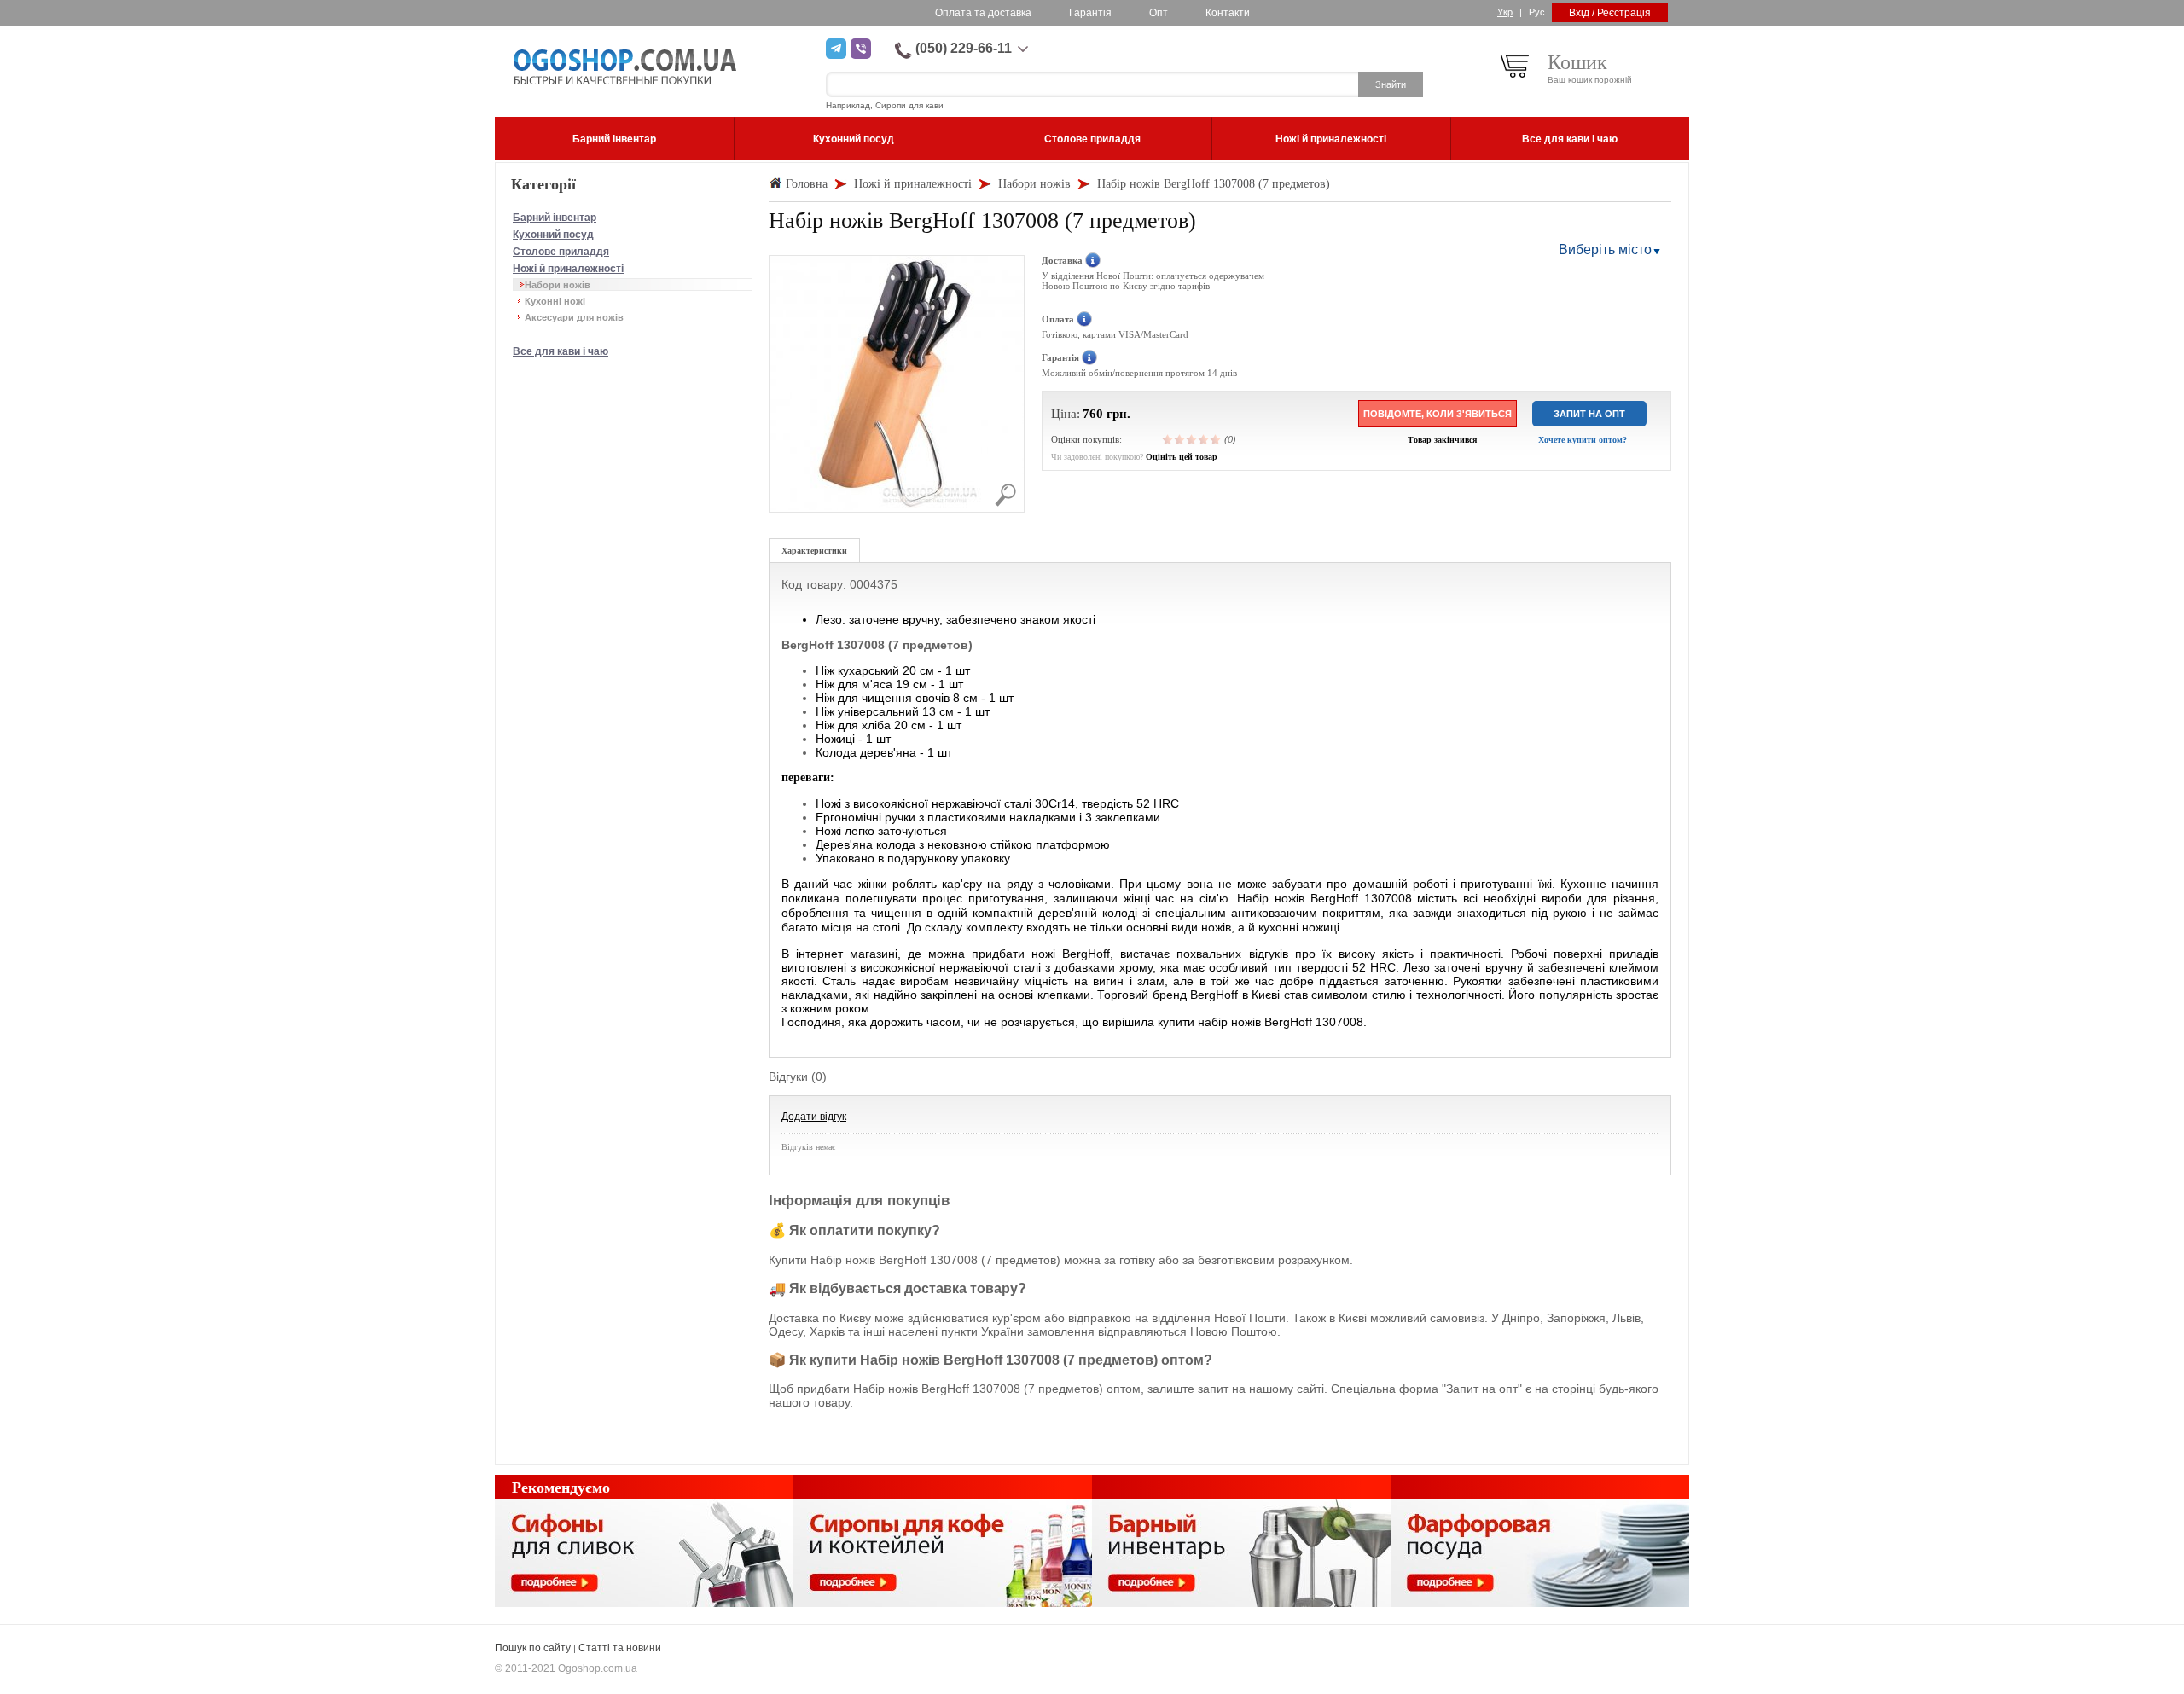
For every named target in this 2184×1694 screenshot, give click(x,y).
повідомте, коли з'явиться (1438, 414)
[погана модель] (1180, 439)
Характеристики (814, 551)
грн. (1118, 414)
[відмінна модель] (1216, 439)
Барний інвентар (555, 218)
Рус (1537, 12)
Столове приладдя (561, 252)
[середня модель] (1192, 439)
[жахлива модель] (1168, 439)
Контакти (1228, 13)
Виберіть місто (1605, 249)
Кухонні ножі (555, 301)
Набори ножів (558, 285)
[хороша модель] (1204, 439)
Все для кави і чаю (561, 351)
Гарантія (1090, 13)
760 (1093, 414)
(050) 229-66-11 (964, 48)
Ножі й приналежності (568, 269)
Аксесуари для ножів (574, 317)
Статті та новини (620, 1648)
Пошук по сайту (533, 1648)
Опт (1159, 13)
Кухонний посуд (553, 235)
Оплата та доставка (983, 13)
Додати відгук (814, 1117)
